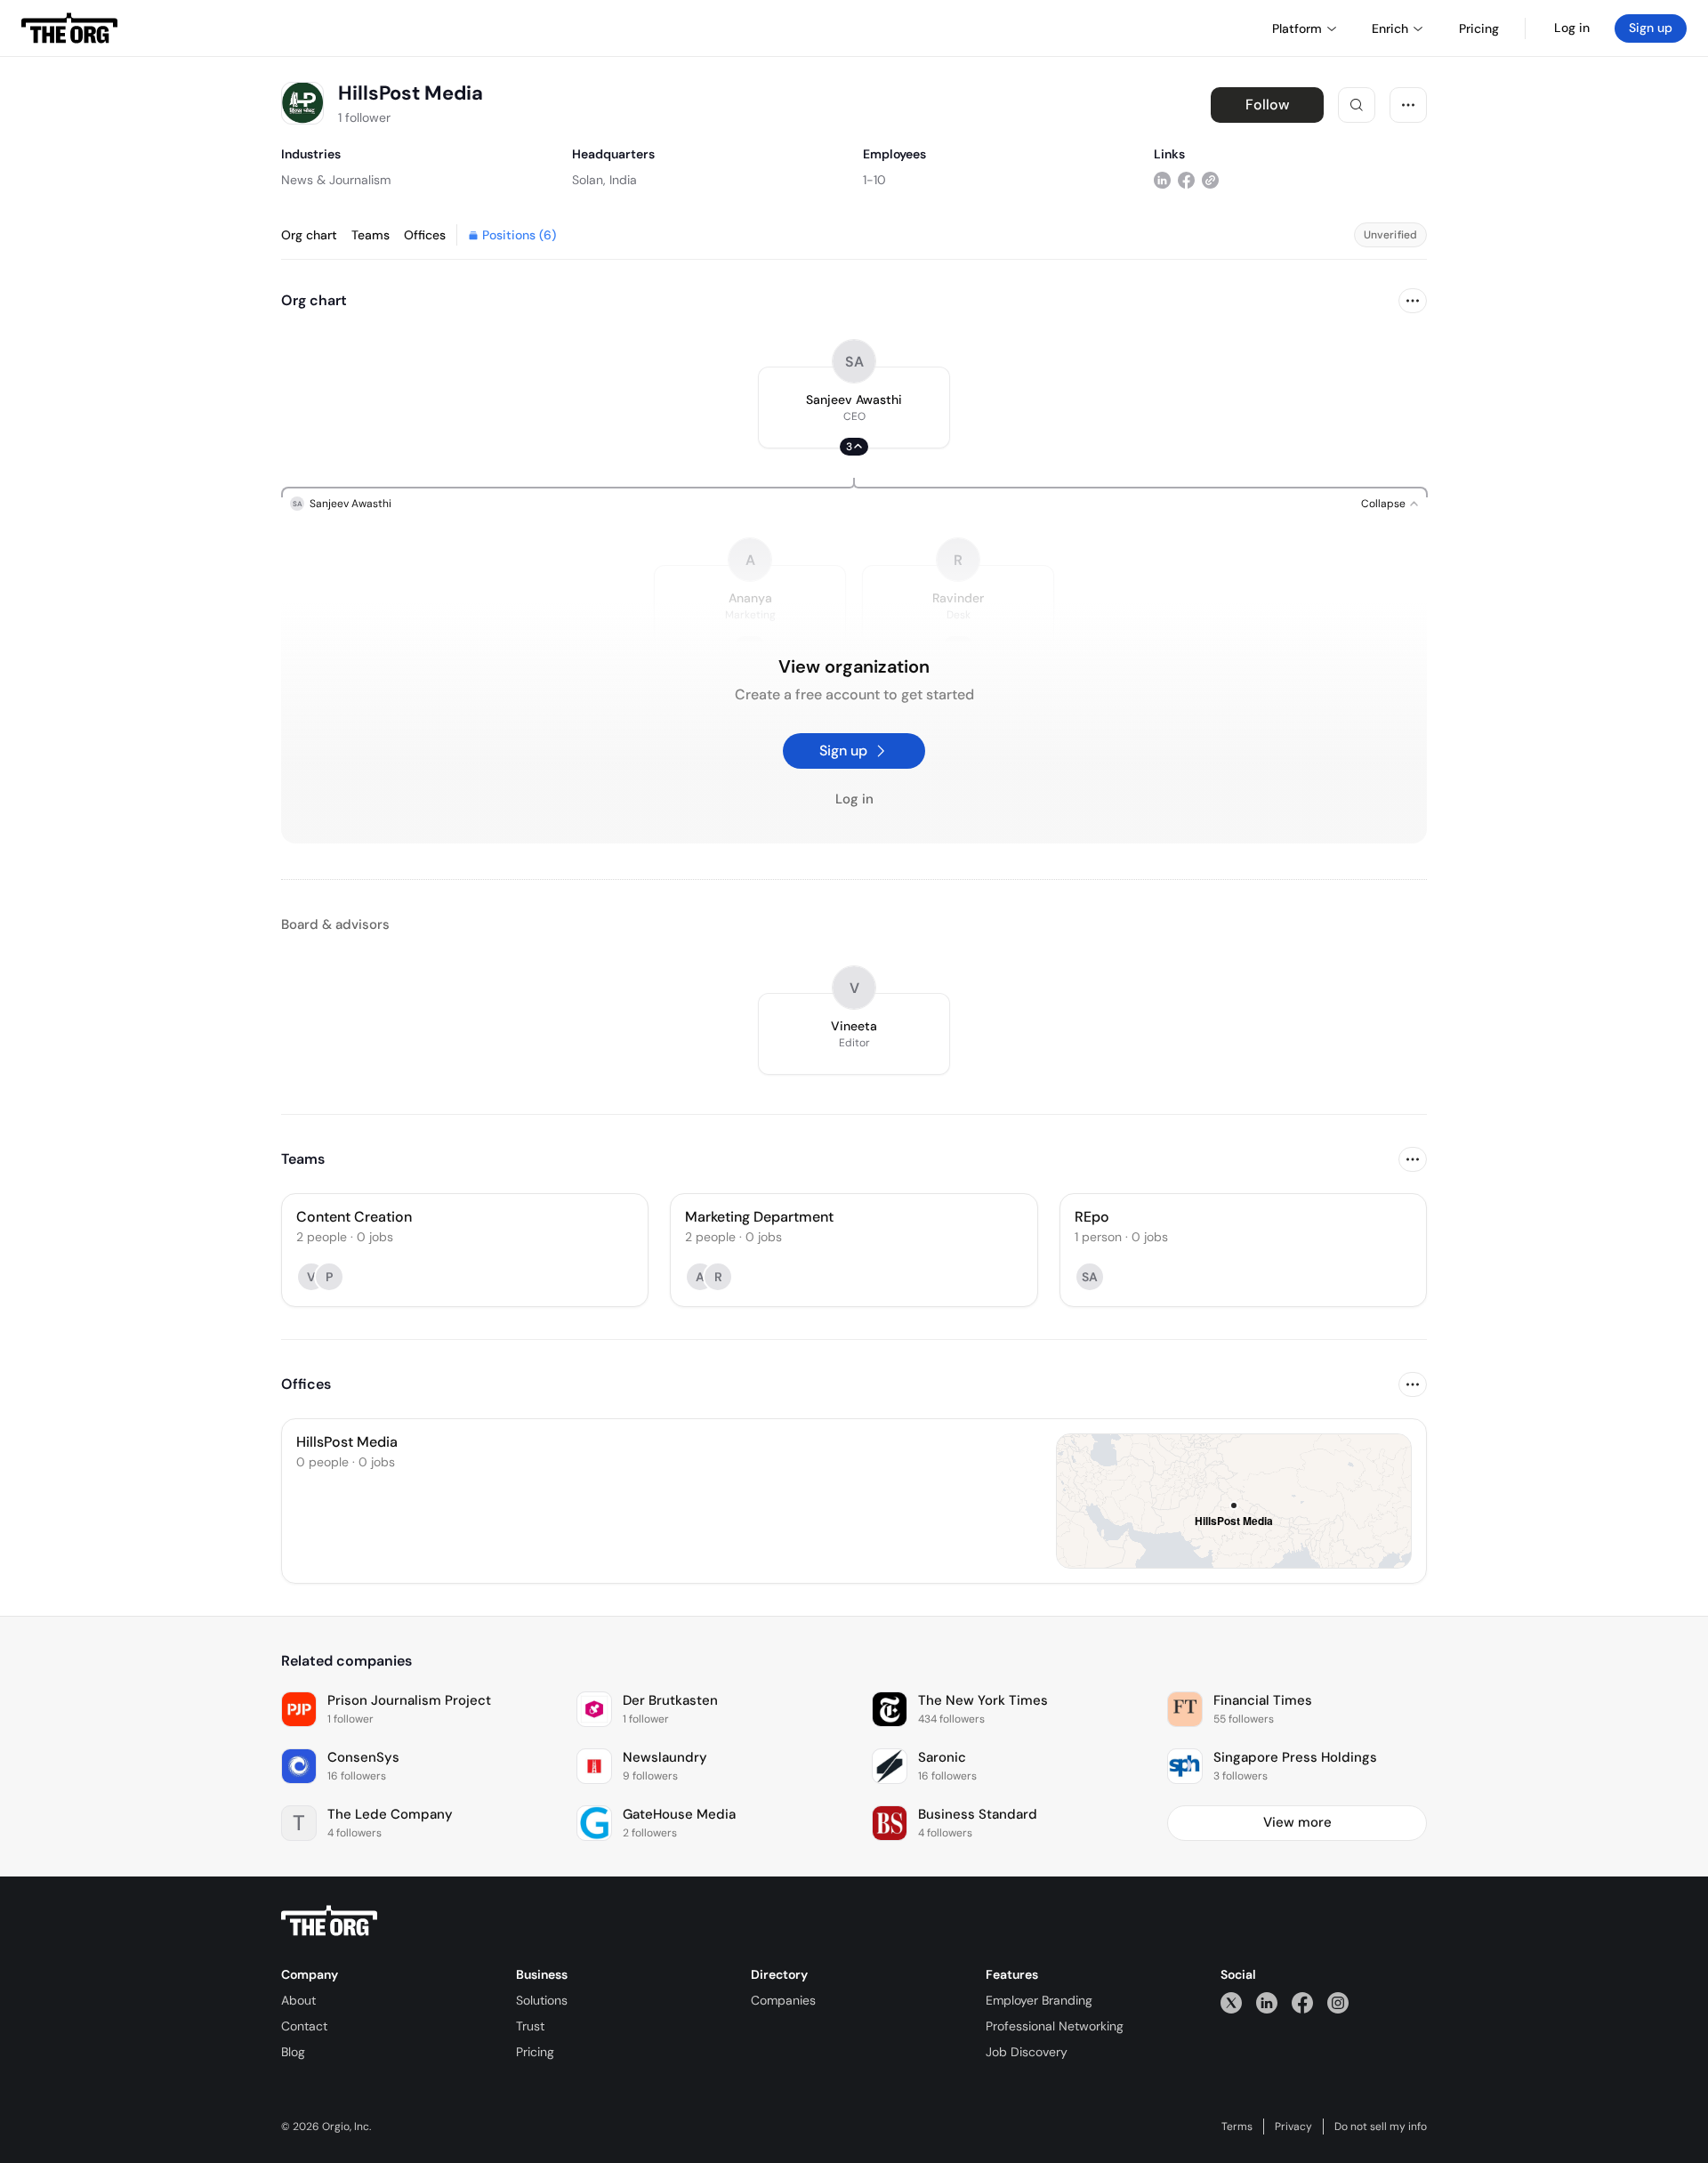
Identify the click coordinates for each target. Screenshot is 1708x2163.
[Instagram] (1338, 2002)
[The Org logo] (329, 1921)
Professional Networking (1055, 2026)
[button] (854, 408)
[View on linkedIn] (1162, 179)
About (298, 2000)
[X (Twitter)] (1231, 2002)
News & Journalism (336, 180)
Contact (304, 2026)
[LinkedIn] (1267, 2002)
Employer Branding (1039, 2000)
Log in (1572, 28)
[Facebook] (1302, 2002)
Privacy (1293, 2127)
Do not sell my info (1381, 2127)
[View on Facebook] (1186, 179)
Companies (783, 2000)
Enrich (1390, 28)
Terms (1237, 2127)
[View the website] (1210, 179)
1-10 (874, 180)
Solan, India (604, 180)
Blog (293, 2052)
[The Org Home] (69, 28)
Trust (530, 2026)
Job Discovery (1027, 2052)
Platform (1297, 28)
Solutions (542, 2000)
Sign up (1651, 28)
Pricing (535, 2052)
